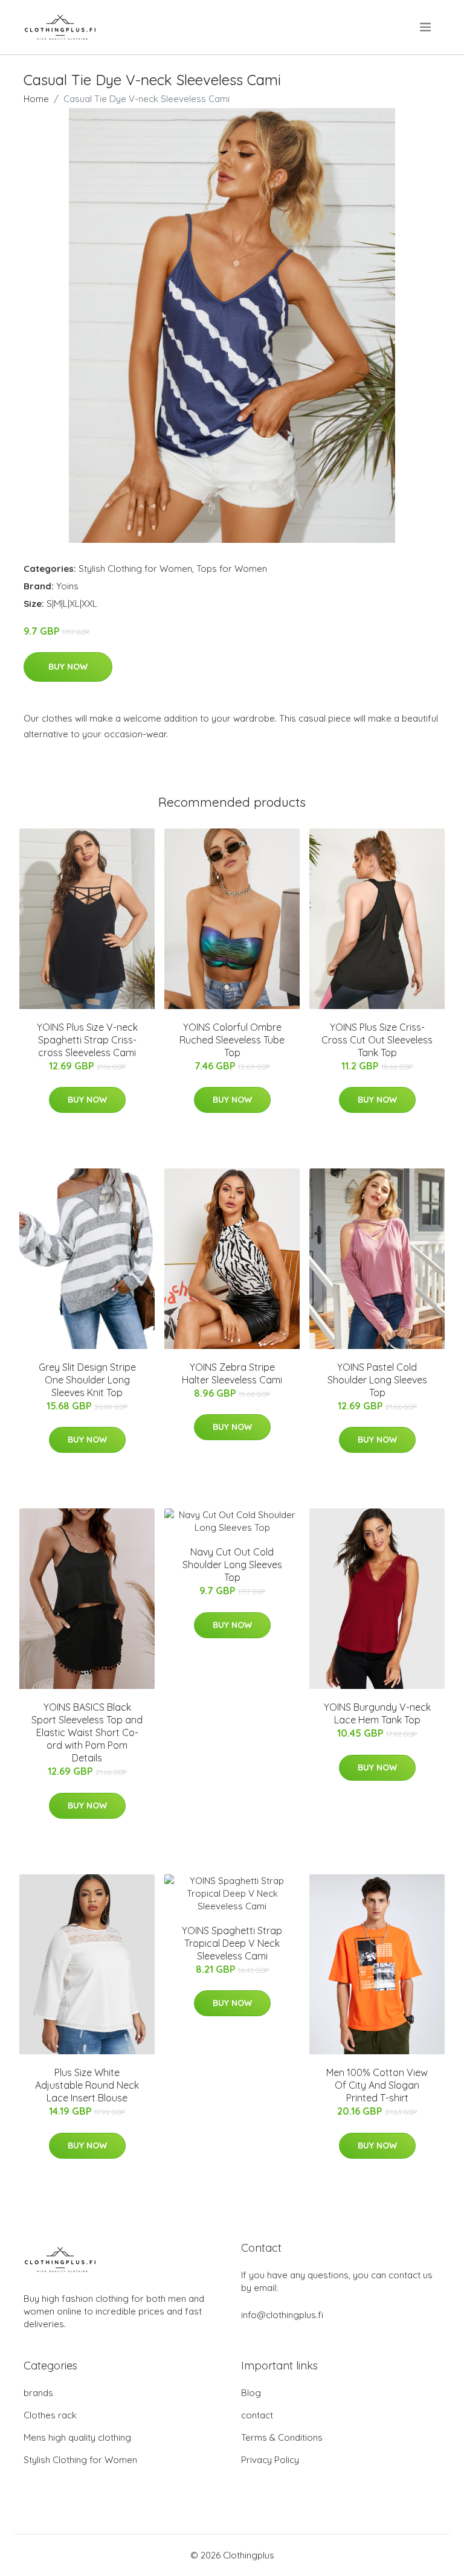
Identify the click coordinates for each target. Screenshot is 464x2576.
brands (38, 2393)
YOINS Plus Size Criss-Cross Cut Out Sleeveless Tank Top (377, 1040)
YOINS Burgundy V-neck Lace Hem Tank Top (377, 1713)
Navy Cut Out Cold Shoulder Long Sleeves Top (232, 1565)
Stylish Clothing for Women (135, 569)
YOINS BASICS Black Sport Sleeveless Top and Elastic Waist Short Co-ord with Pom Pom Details (87, 1732)
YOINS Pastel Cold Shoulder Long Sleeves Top (377, 1380)
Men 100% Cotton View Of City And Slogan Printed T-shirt (377, 2085)
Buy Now (68, 667)
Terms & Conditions (282, 2437)
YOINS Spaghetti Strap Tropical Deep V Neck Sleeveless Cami (232, 1943)
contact (257, 2415)
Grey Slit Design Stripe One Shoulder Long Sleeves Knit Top (87, 1380)
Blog (251, 2393)
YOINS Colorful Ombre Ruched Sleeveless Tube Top (232, 1040)
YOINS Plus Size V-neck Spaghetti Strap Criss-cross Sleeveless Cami (87, 1040)
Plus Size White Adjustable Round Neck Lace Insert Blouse (87, 2085)
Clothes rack (50, 2415)
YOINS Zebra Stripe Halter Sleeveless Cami (232, 1373)
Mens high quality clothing (77, 2437)
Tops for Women (232, 569)
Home (36, 99)
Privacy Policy (270, 2460)
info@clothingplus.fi (282, 2315)
